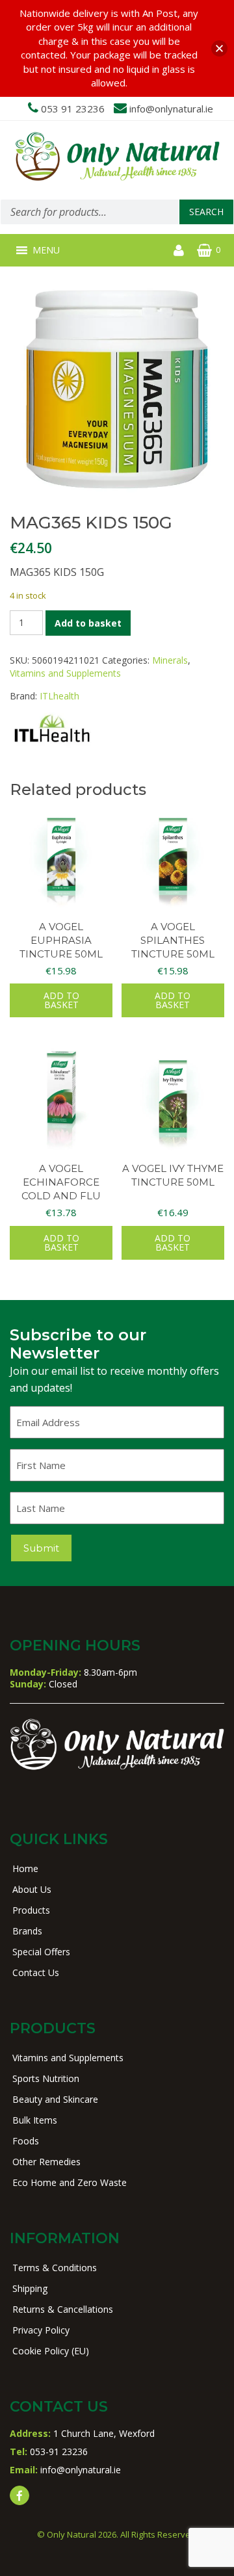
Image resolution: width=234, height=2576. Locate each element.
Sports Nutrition (46, 2078)
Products (31, 1910)
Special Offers (41, 1952)
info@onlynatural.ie (171, 109)
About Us (32, 1889)
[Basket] (204, 250)
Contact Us (36, 1972)
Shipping (30, 2288)
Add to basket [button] (61, 1000)
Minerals (170, 660)
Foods (26, 2141)
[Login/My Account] (179, 250)
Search (206, 212)
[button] (46, 250)
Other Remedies (46, 2162)
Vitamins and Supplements (65, 673)
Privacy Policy (41, 2330)
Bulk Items (35, 2120)
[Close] (219, 48)
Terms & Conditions (55, 2268)
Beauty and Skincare (55, 2099)
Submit (41, 1548)
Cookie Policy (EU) (51, 2351)
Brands (27, 1931)
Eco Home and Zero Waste (70, 2182)
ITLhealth (59, 696)
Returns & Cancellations (63, 2309)
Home (25, 1868)
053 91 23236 (73, 109)
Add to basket (88, 623)
